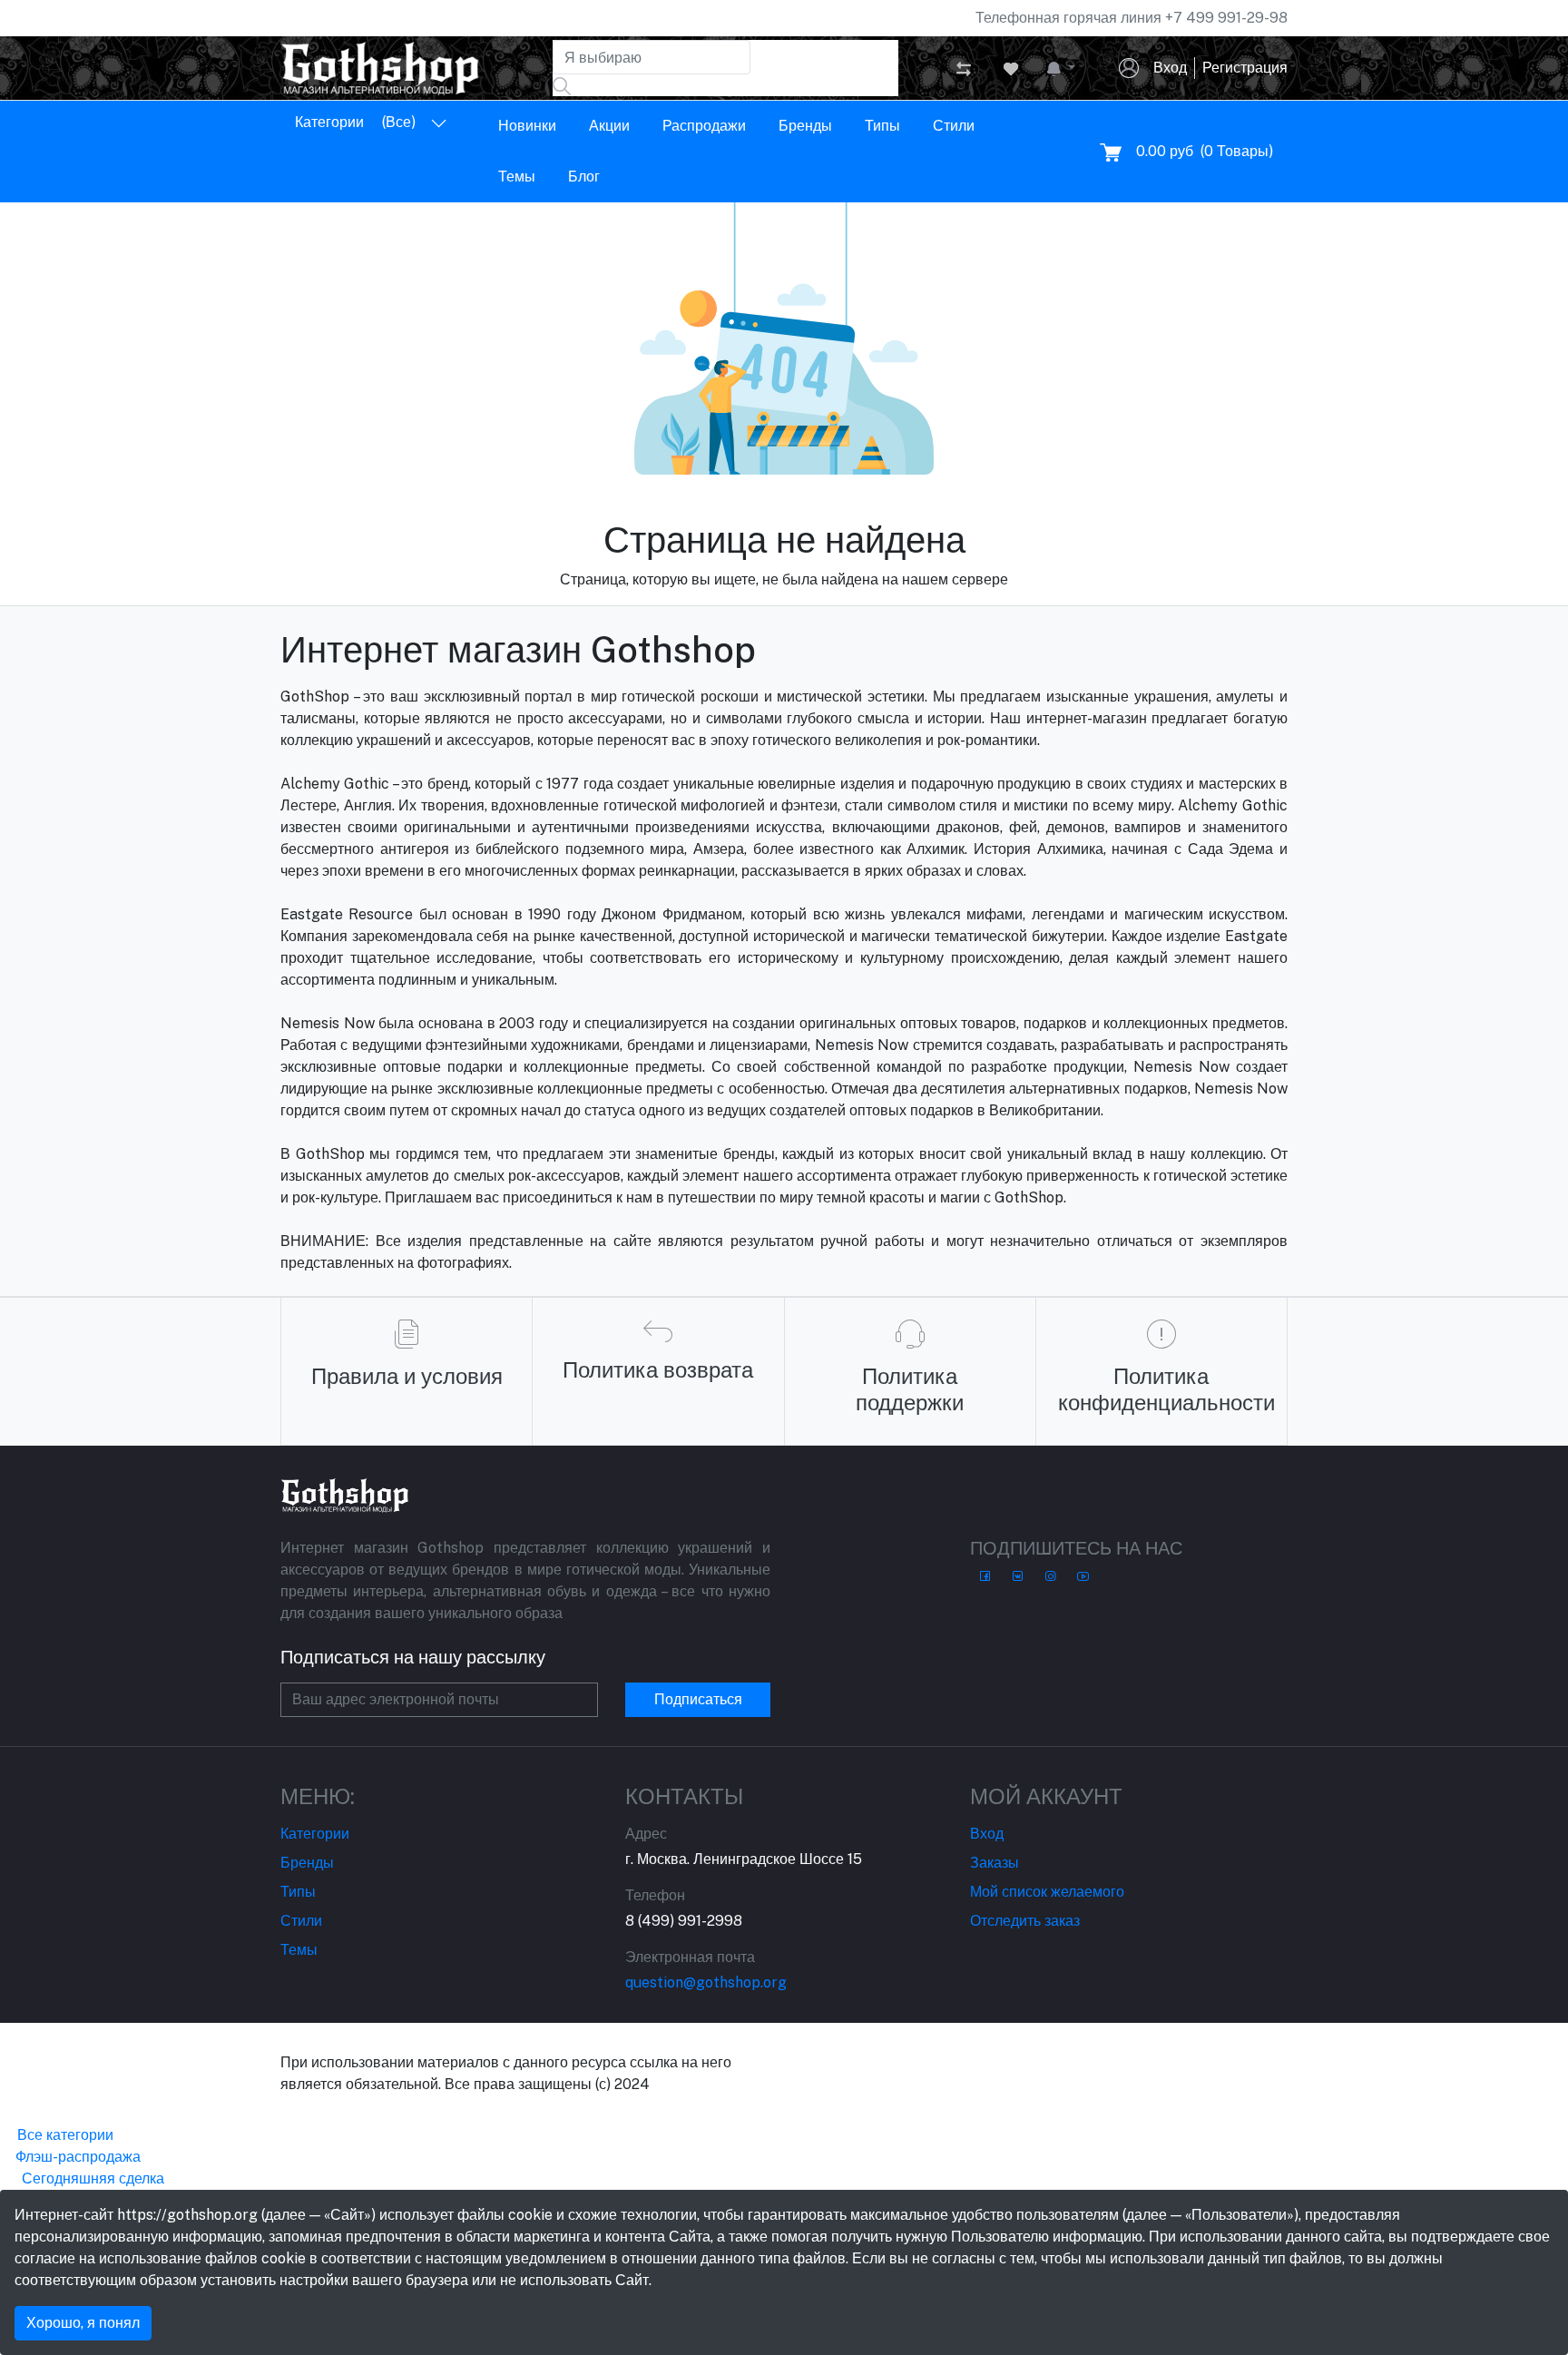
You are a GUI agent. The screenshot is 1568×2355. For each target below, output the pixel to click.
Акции (609, 126)
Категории (315, 1834)
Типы (882, 126)
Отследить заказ (1025, 1921)
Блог (584, 177)
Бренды (805, 126)
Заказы (995, 1863)
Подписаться (698, 1699)
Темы (517, 177)
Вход (1170, 68)
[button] (1061, 68)
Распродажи (704, 126)
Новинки (527, 126)
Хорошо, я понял (83, 2323)
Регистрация (1245, 68)
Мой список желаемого (1047, 1892)
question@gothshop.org (706, 1982)
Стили (954, 126)
